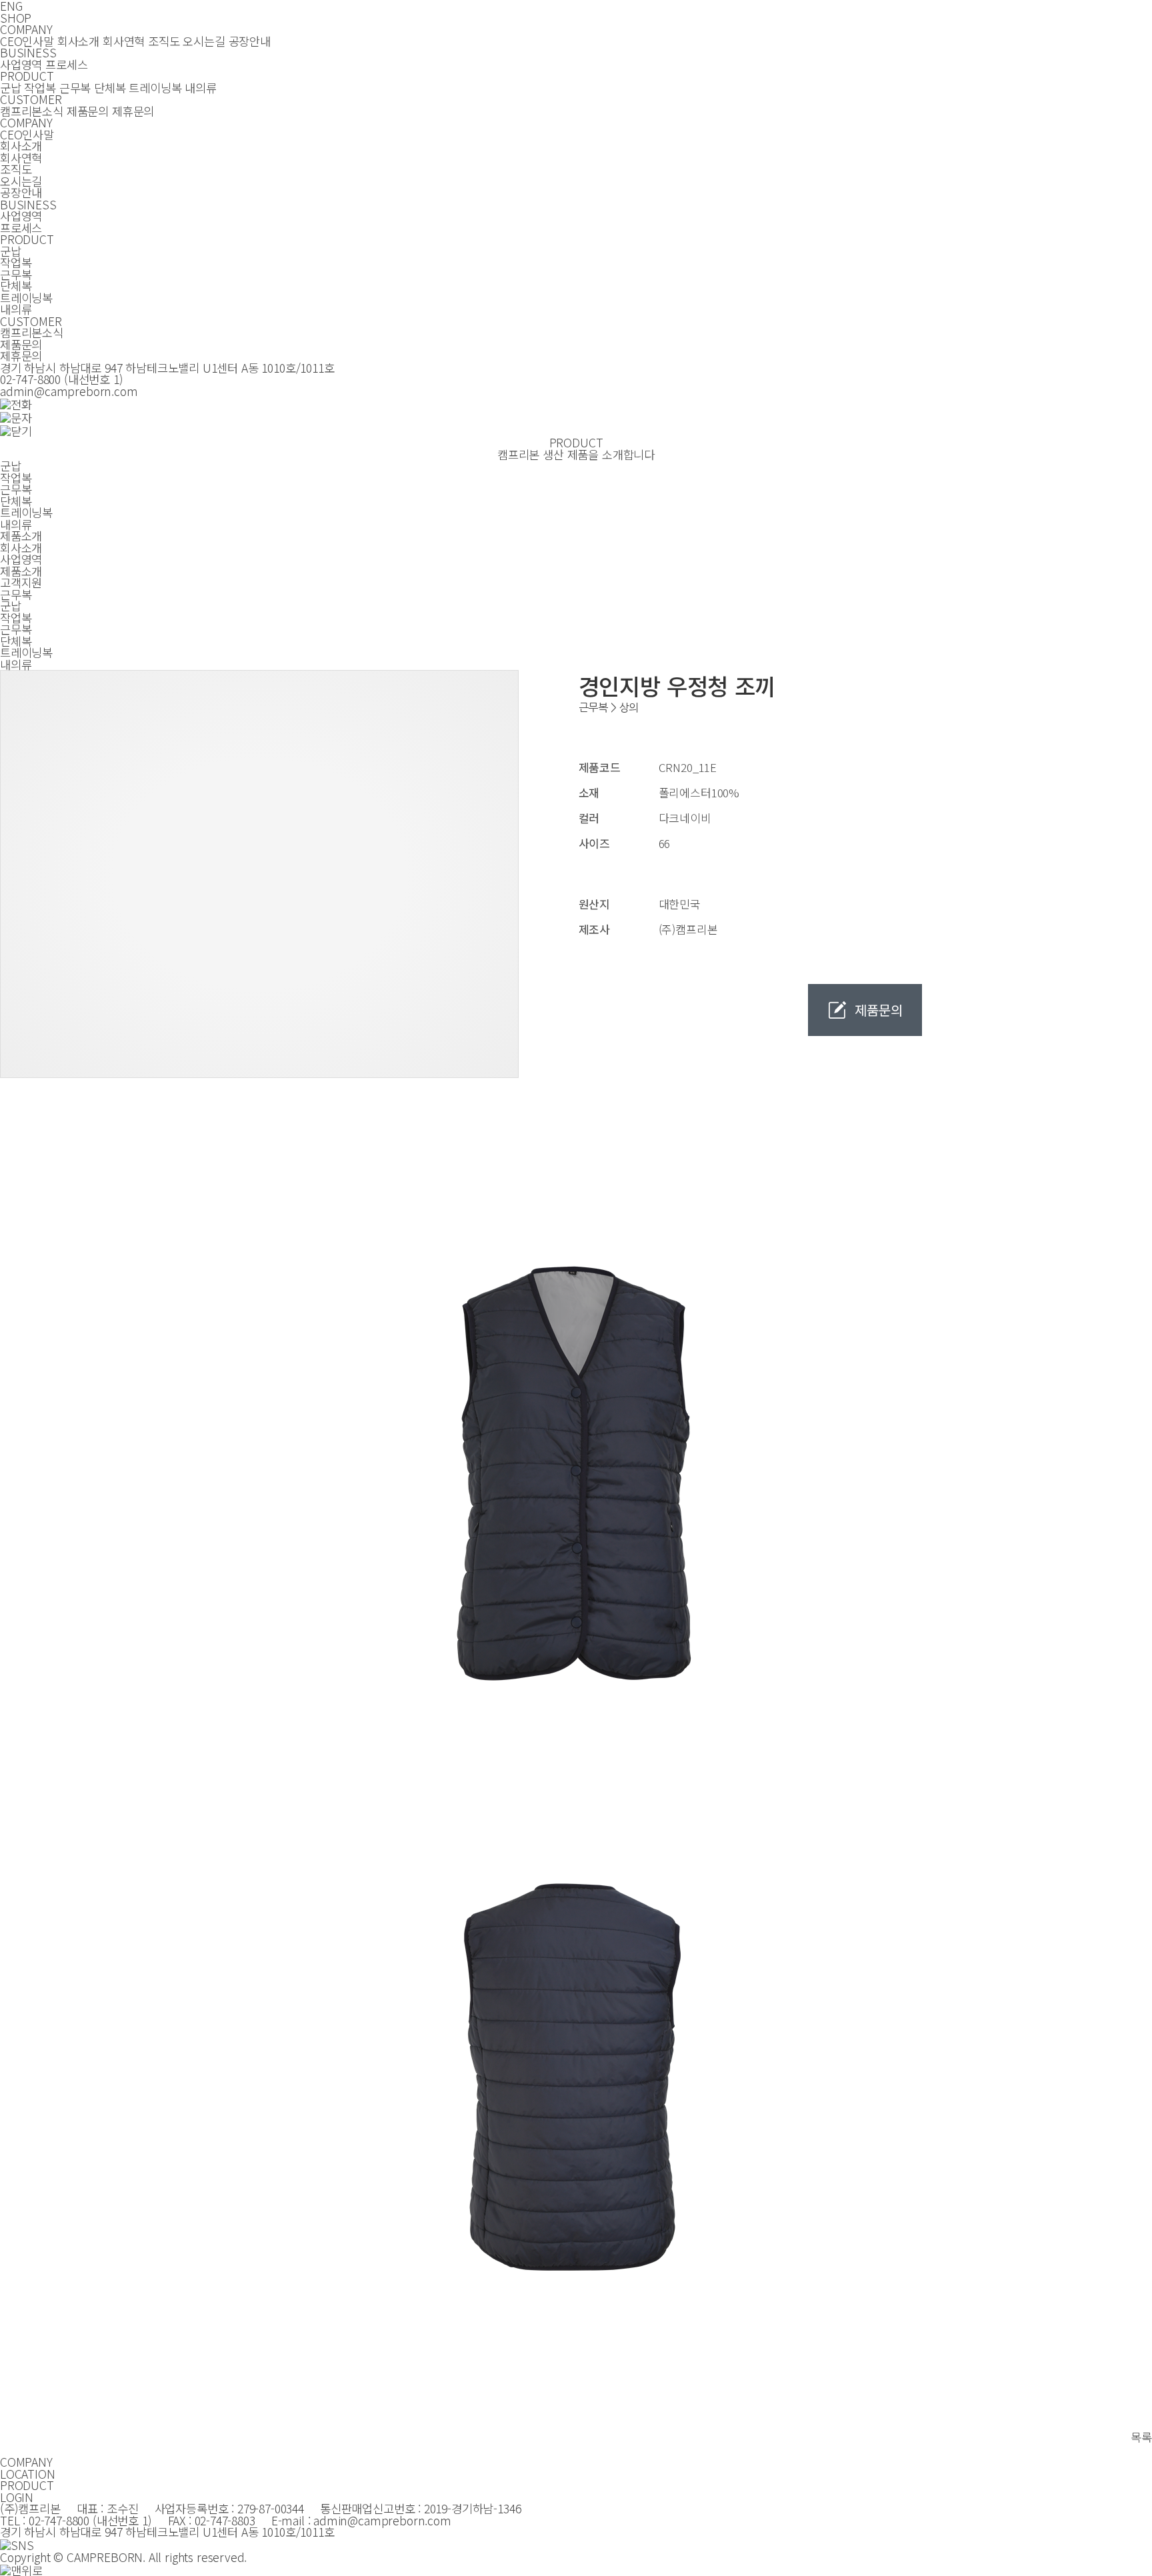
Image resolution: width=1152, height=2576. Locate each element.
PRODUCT (27, 76)
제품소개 (21, 571)
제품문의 (88, 111)
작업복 (40, 88)
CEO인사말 (27, 41)
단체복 (110, 88)
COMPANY (26, 29)
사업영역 (21, 64)
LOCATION (28, 2474)
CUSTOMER (31, 99)
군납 (11, 88)
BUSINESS (28, 52)
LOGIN (17, 2497)
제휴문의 (133, 111)
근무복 (75, 88)
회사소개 (78, 41)
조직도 (164, 41)
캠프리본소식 (32, 111)
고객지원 (21, 582)
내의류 (200, 88)
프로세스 (66, 64)
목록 (1141, 2437)
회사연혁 (124, 41)
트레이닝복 (155, 88)
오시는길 (204, 41)
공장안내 (250, 41)
